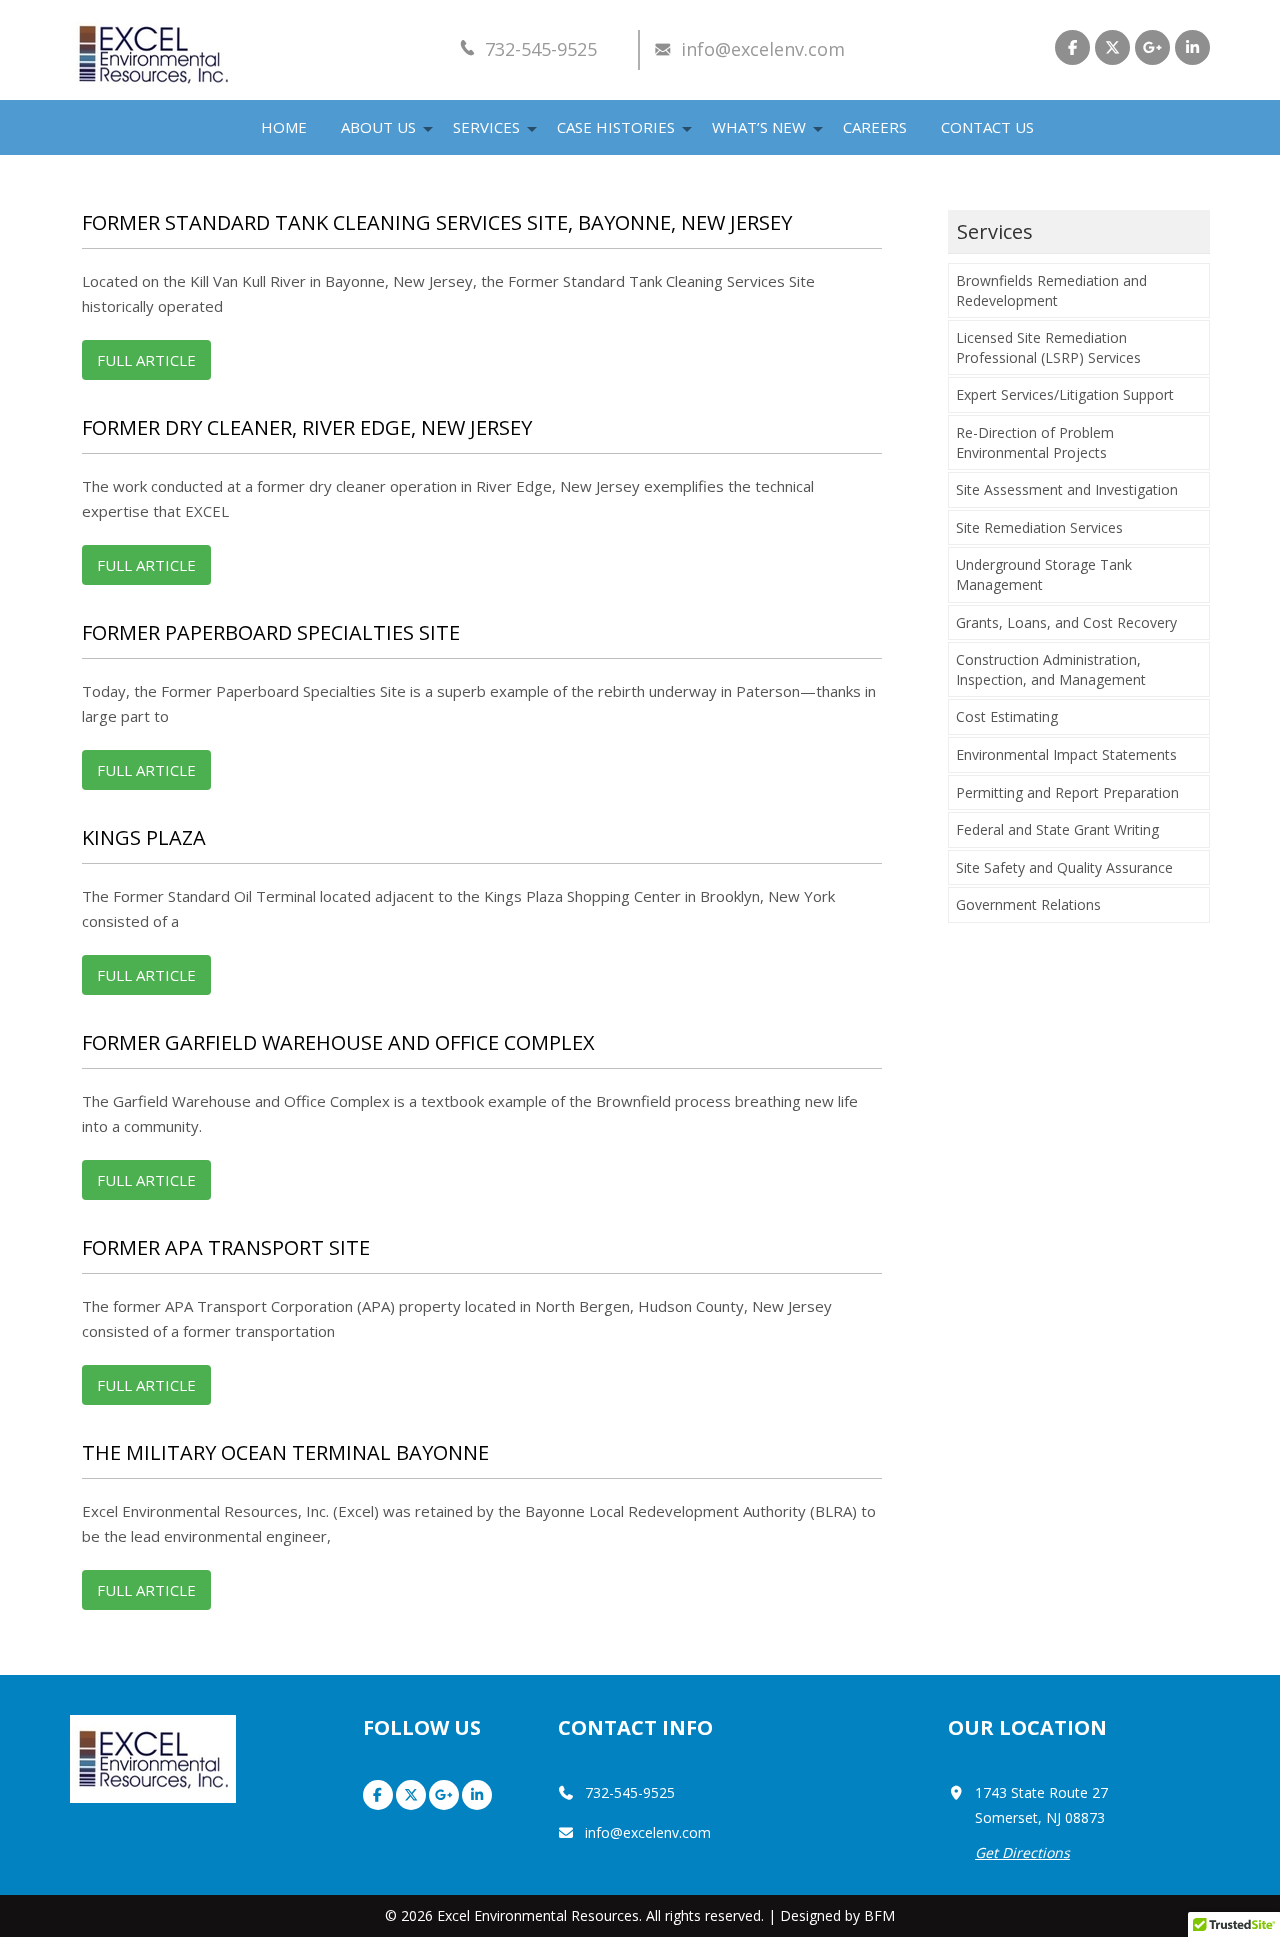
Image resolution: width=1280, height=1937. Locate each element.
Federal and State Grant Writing (1057, 829)
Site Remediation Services (1039, 527)
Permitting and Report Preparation (1067, 792)
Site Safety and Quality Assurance (1064, 867)
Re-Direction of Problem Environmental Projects (1035, 442)
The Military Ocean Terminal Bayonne (285, 1452)
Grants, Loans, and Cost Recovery (1066, 622)
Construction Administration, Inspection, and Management (1051, 669)
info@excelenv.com (763, 49)
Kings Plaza (144, 837)
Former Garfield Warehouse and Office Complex (338, 1042)
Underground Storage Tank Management (1044, 574)
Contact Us (987, 127)
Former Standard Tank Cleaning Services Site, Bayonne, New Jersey (437, 222)
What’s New (759, 127)
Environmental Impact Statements (1066, 754)
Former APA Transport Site (226, 1247)
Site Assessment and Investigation (1067, 489)
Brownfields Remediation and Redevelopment (1051, 290)
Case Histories (616, 127)
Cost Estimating (1007, 716)
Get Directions (1022, 1852)
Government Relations (1028, 904)
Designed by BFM (837, 1915)
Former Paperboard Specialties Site (271, 632)
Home (284, 127)
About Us (378, 127)
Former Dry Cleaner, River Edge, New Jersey (307, 427)
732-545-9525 (541, 49)
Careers (875, 127)
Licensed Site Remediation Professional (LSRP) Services (1048, 347)
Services (486, 127)
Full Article (146, 360)
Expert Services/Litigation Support (1065, 394)
